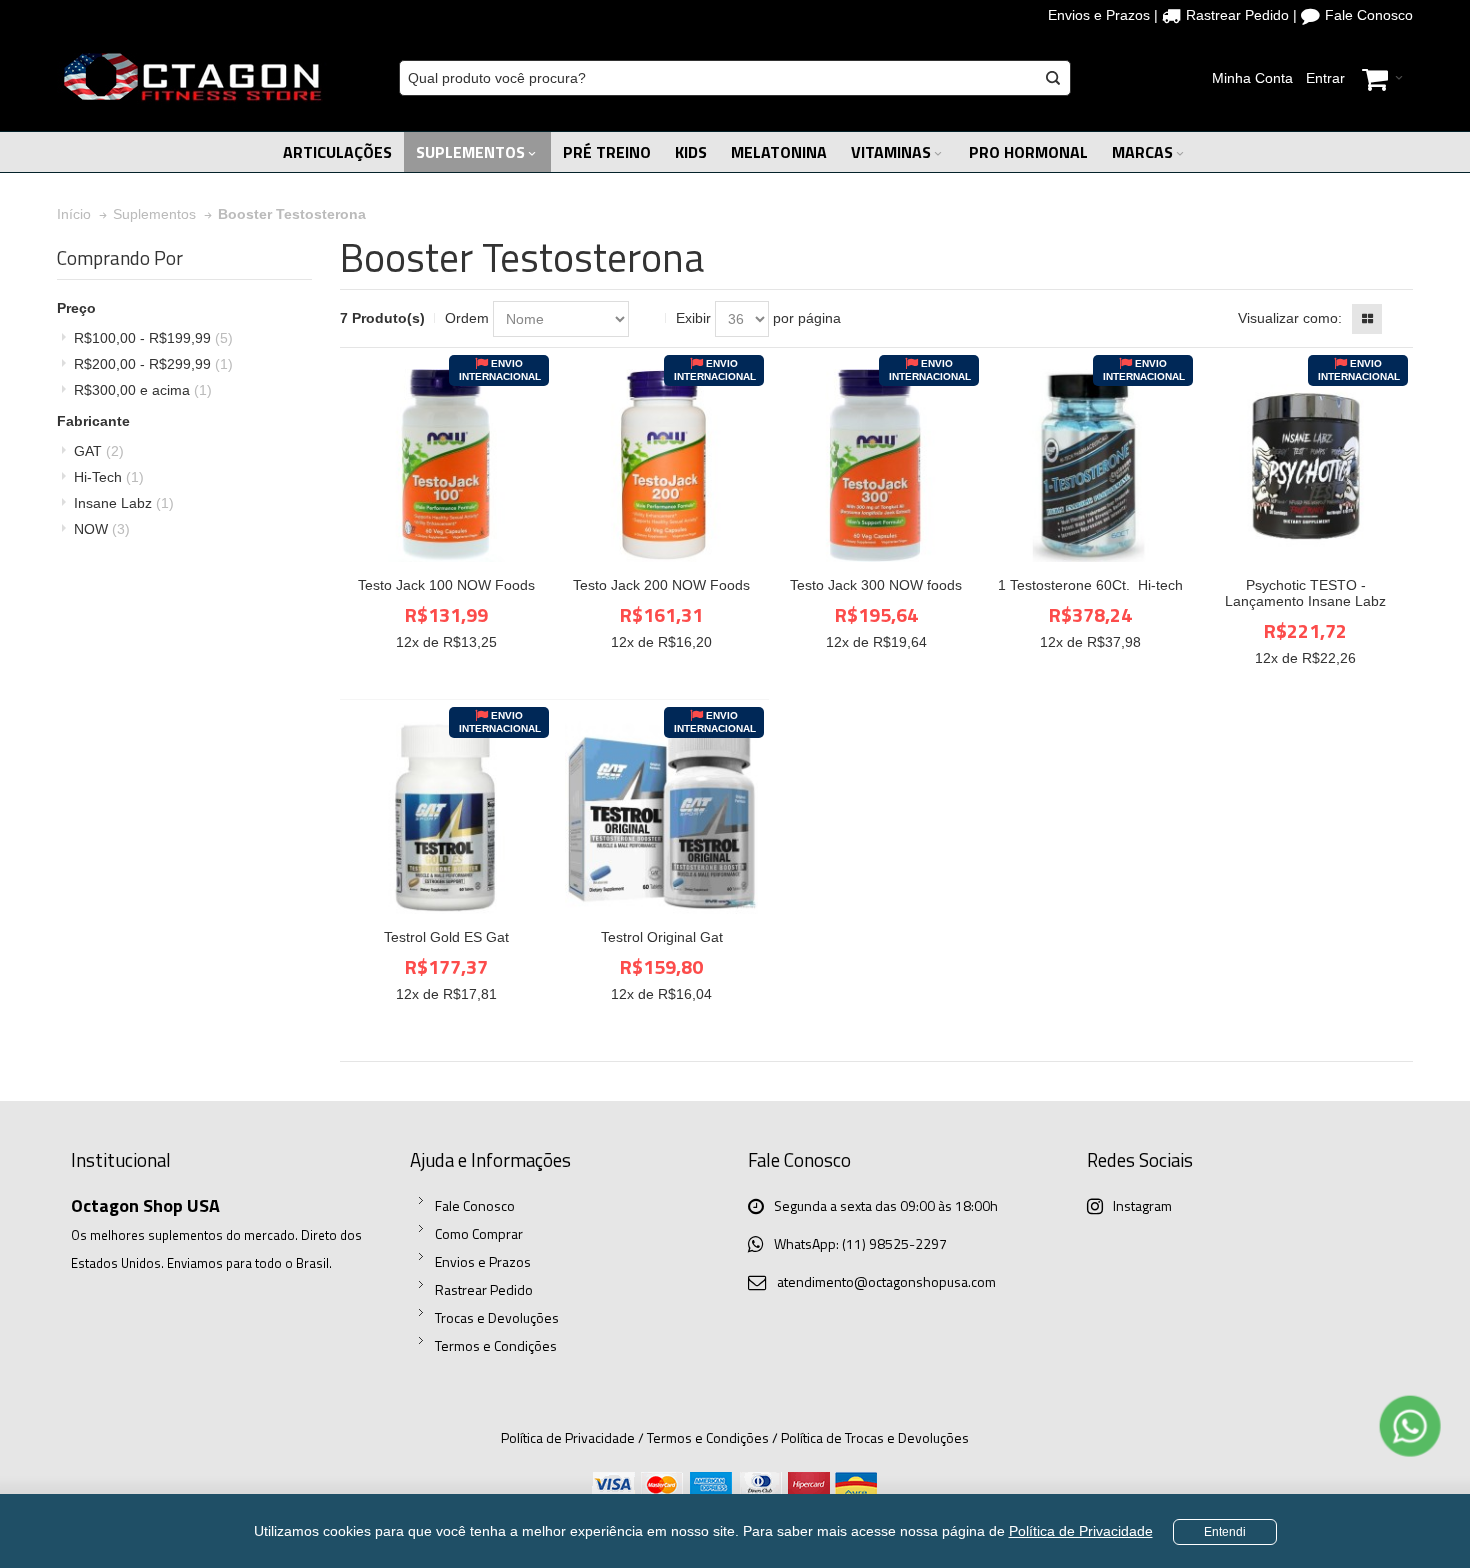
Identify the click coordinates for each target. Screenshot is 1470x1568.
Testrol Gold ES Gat (446, 937)
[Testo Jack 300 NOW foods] (876, 465)
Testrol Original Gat (662, 937)
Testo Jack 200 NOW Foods (661, 585)
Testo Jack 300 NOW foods (876, 585)
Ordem (467, 318)
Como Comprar (479, 1233)
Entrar (1325, 78)
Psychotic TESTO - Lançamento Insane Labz (1305, 593)
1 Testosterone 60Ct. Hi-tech (1090, 585)
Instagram (1142, 1205)
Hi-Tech (109, 477)
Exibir (693, 318)
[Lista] (1398, 319)
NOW (102, 529)
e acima (143, 390)
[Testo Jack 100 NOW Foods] (446, 465)
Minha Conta (1252, 78)
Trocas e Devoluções (497, 1317)
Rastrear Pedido (1237, 15)
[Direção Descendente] (648, 319)
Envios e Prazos (1099, 15)
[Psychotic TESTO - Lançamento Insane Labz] (1305, 465)
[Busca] (1053, 78)
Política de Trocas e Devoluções (875, 1437)
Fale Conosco (1369, 15)
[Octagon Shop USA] (192, 78)
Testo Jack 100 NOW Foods (446, 585)
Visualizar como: (1290, 318)
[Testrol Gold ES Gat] (446, 817)
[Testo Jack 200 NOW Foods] (661, 465)
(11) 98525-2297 (894, 1243)
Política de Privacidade (1081, 1531)
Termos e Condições (496, 1345)
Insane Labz (124, 503)
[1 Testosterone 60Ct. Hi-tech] (1090, 465)
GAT (99, 451)
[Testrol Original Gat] (661, 817)
